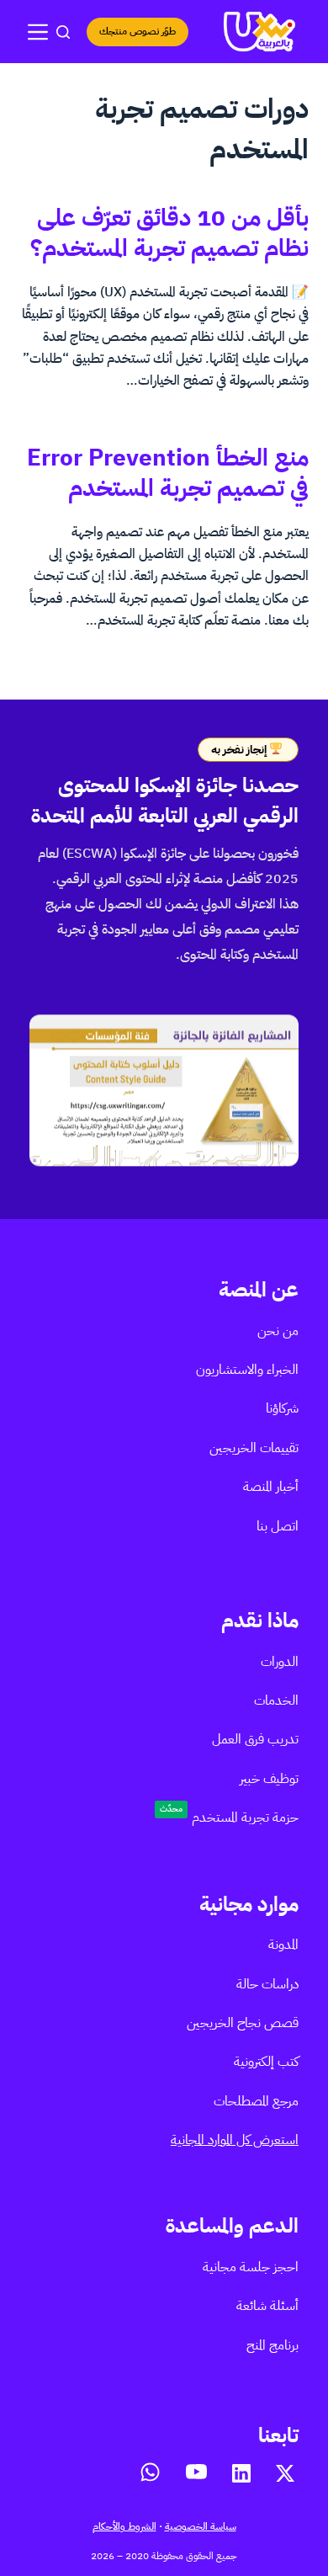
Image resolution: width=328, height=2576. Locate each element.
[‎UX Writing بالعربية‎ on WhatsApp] (150, 2472)
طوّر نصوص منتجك (138, 31)
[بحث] (63, 32)
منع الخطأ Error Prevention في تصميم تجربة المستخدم (168, 473)
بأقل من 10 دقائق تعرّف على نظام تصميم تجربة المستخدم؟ (169, 233)
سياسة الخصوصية (201, 2526)
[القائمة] (38, 32)
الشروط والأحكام (124, 2526)
